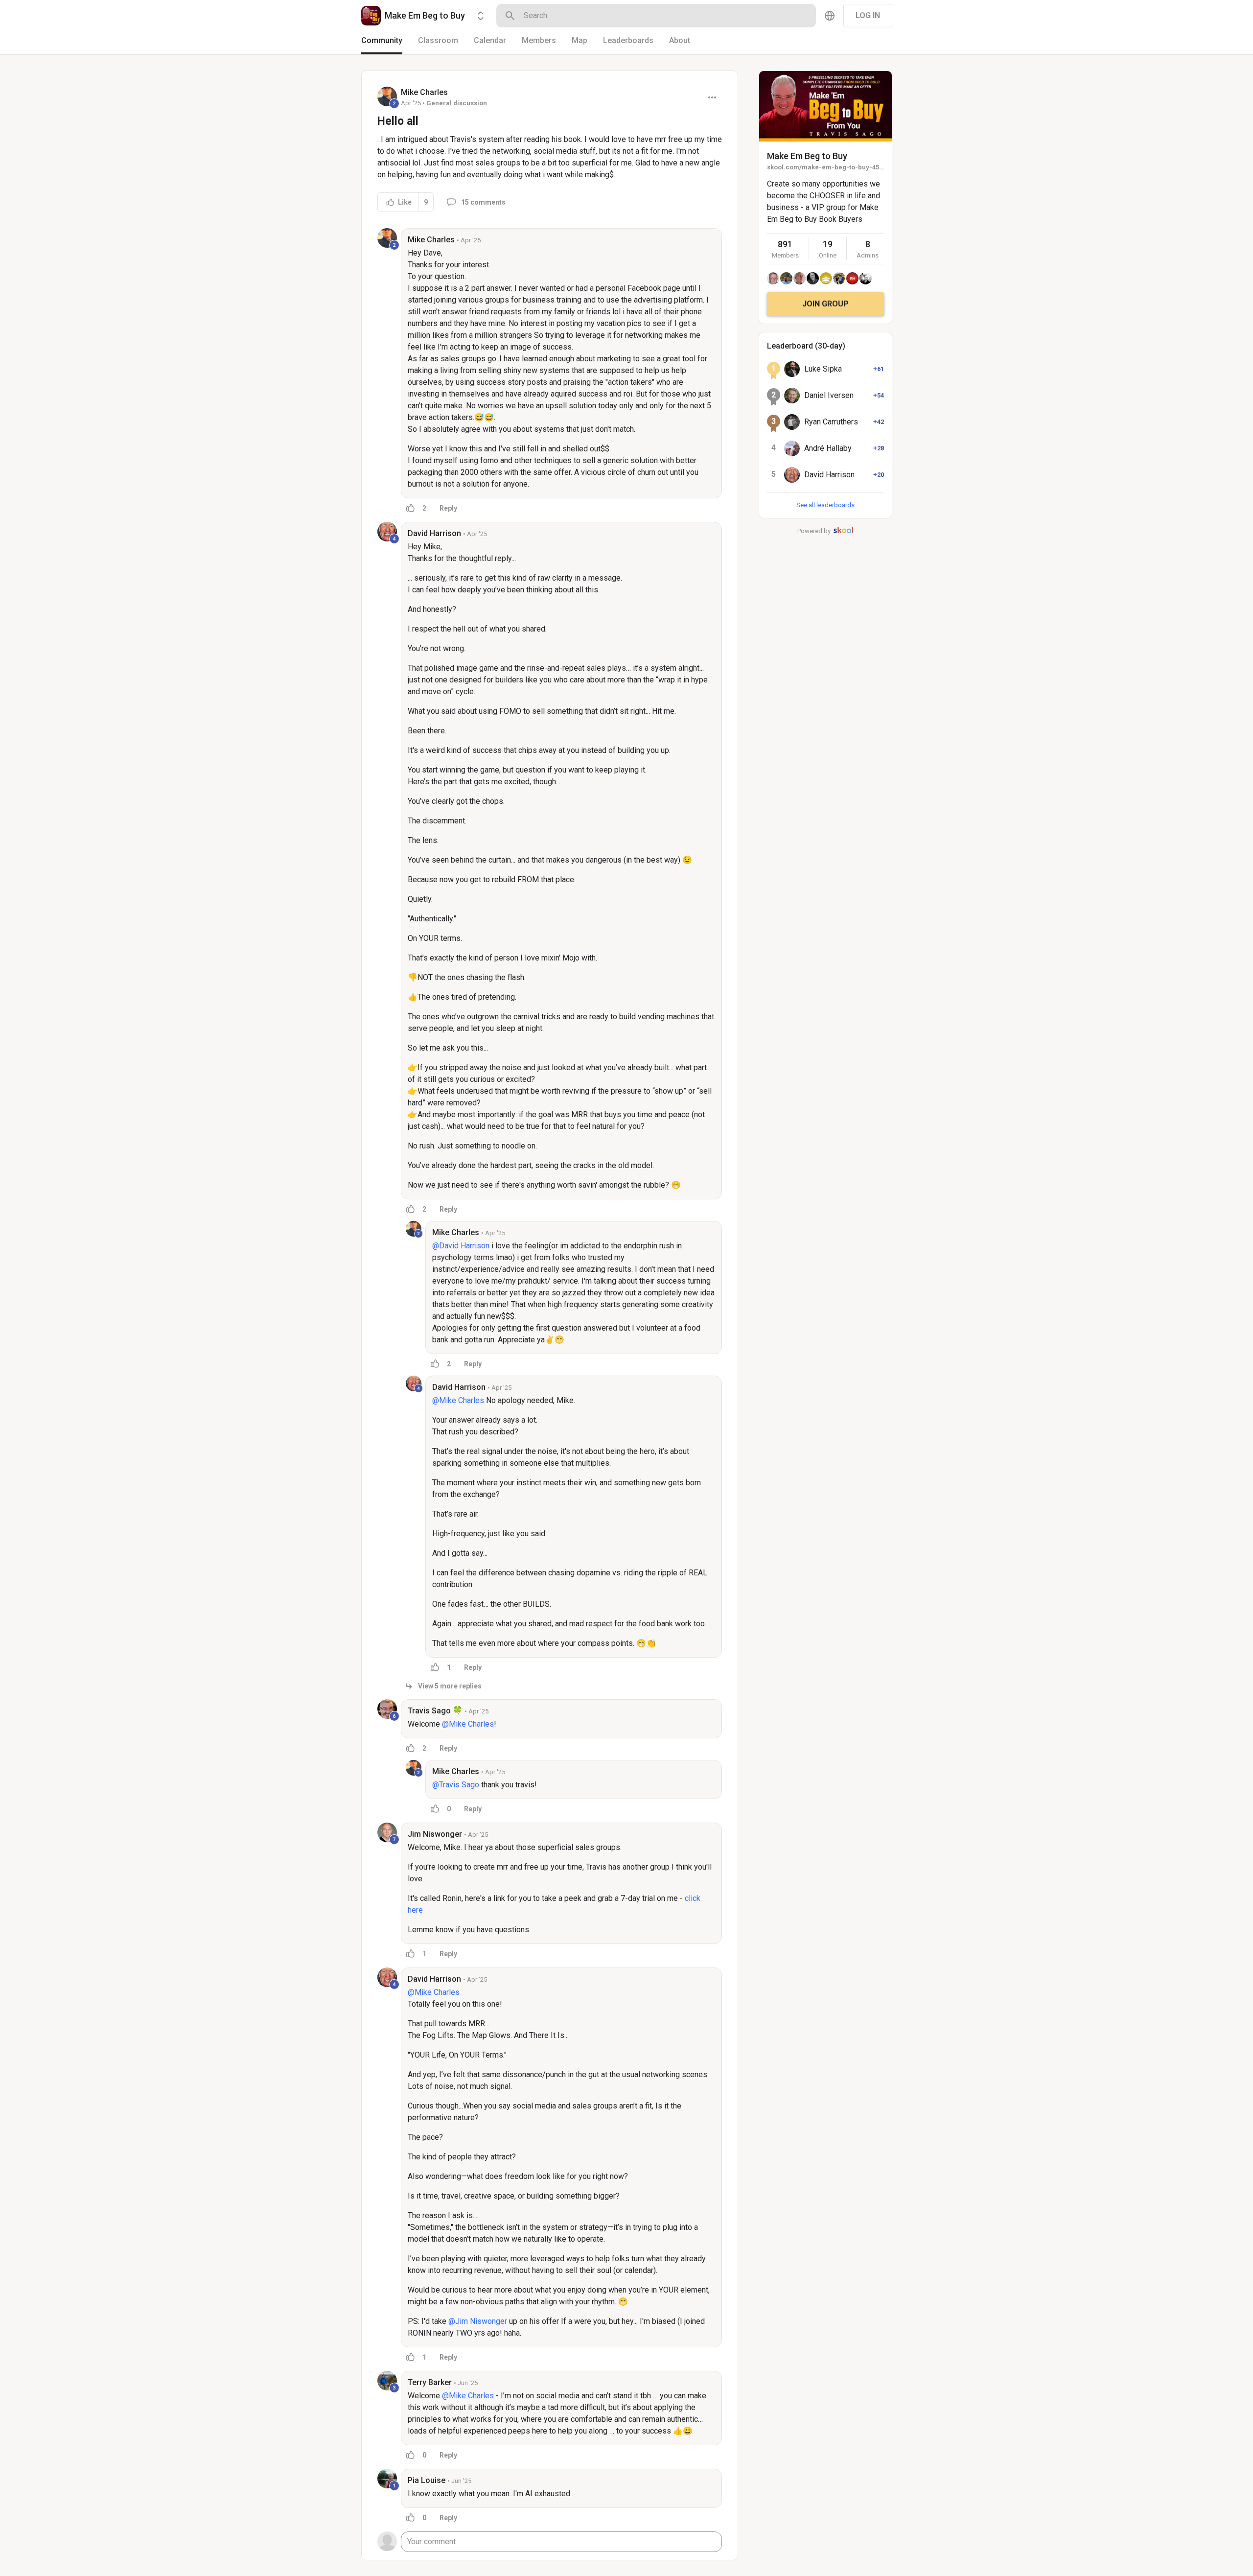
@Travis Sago (456, 1785)
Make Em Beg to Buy (807, 156)
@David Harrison (461, 1246)
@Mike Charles (458, 1400)
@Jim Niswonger (478, 2321)
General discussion (457, 103)
